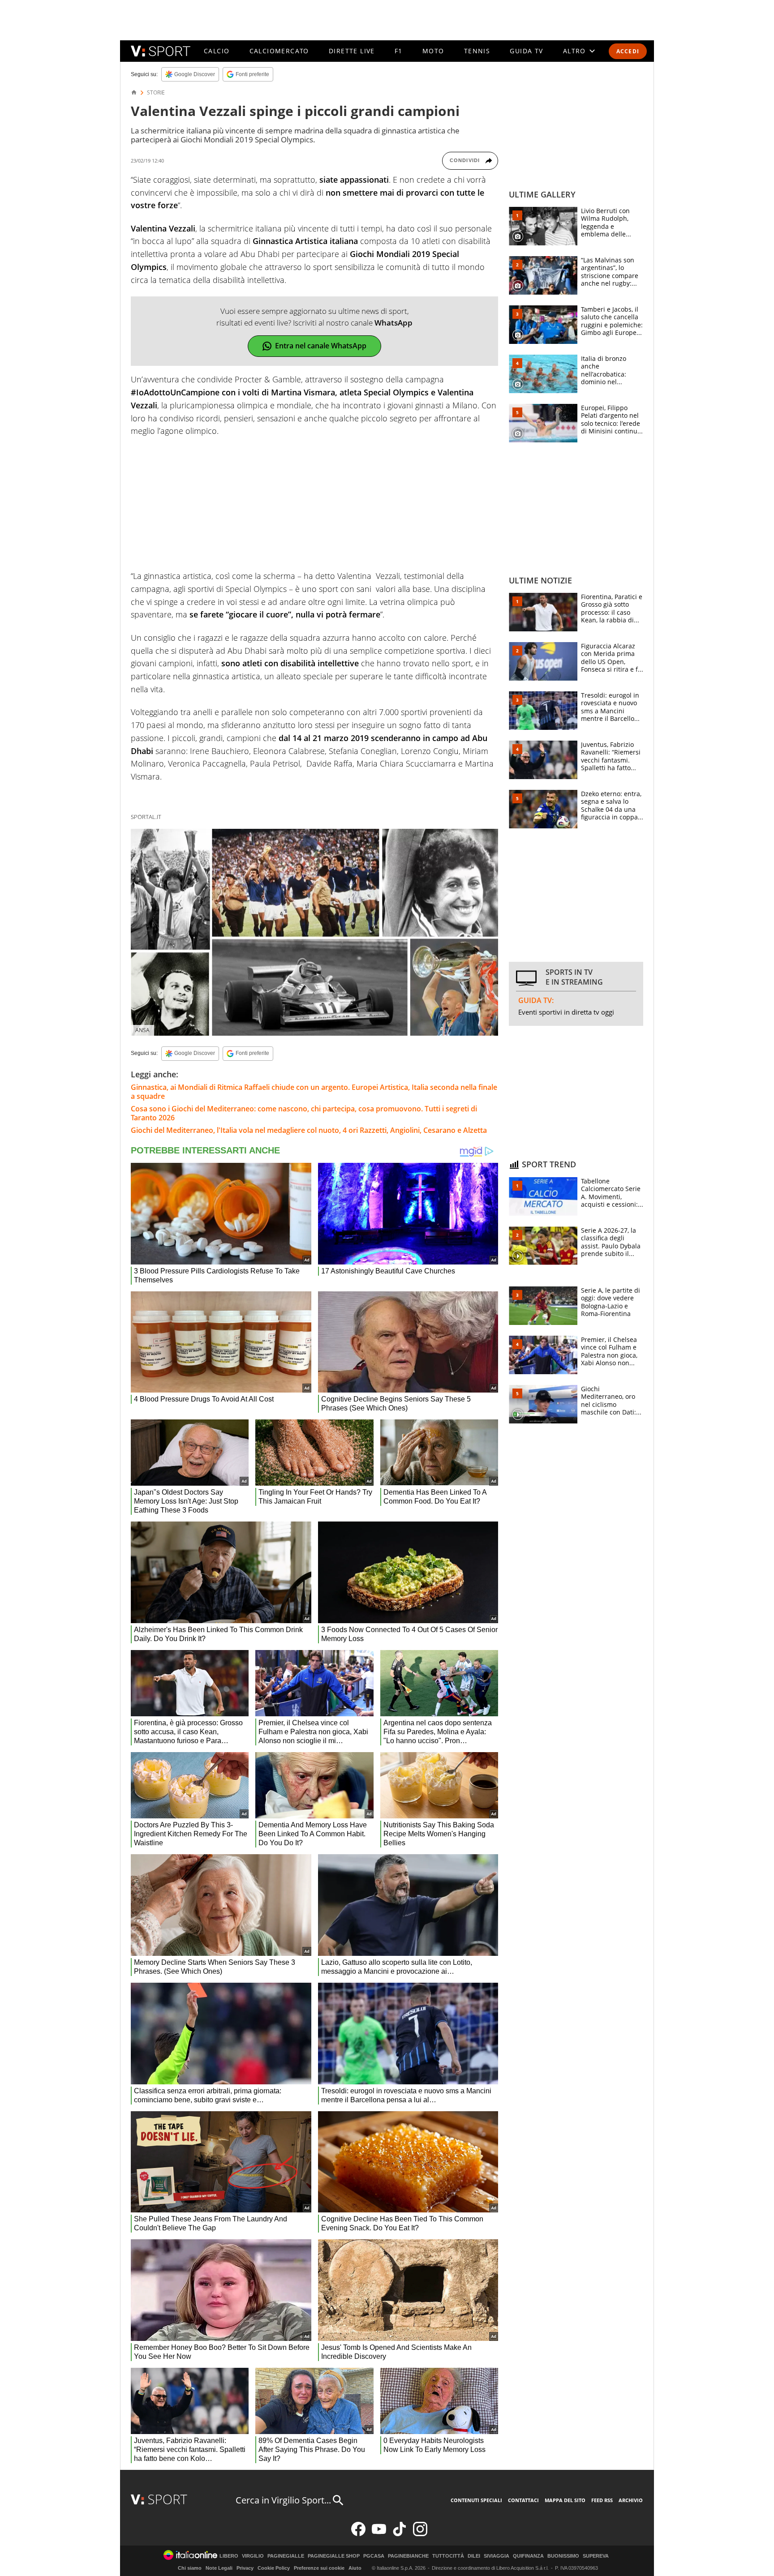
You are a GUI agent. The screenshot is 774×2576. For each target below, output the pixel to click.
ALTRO (574, 51)
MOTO (433, 51)
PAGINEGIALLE (286, 2556)
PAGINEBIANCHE (408, 2556)
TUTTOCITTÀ (448, 2556)
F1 (399, 51)
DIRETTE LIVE (352, 51)
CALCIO (217, 51)
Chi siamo (190, 2568)
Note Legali (219, 2568)
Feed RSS (602, 2500)
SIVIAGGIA (497, 2556)
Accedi (628, 51)
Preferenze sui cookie (319, 2568)
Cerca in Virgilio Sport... (283, 2500)
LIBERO (229, 2556)
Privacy (245, 2568)
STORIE (156, 93)
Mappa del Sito (565, 2500)
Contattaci (523, 2500)
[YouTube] (379, 2534)
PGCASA (374, 2556)
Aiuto (355, 2568)
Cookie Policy (274, 2568)
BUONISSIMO (563, 2556)
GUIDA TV (526, 51)
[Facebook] (358, 2534)
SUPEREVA (596, 2556)
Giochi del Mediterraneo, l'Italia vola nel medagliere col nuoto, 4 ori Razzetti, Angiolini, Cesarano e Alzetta (309, 1130)
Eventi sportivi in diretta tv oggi (566, 1012)
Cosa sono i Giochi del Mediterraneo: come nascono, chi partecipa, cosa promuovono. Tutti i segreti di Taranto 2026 (304, 1113)
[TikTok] (400, 2534)
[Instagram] (420, 2534)
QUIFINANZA (528, 2556)
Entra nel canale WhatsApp (321, 346)
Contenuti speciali (476, 2500)
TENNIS (477, 51)
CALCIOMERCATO (279, 51)
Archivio (631, 2500)
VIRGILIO (253, 2556)
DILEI (474, 2556)
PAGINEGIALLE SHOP (334, 2556)
